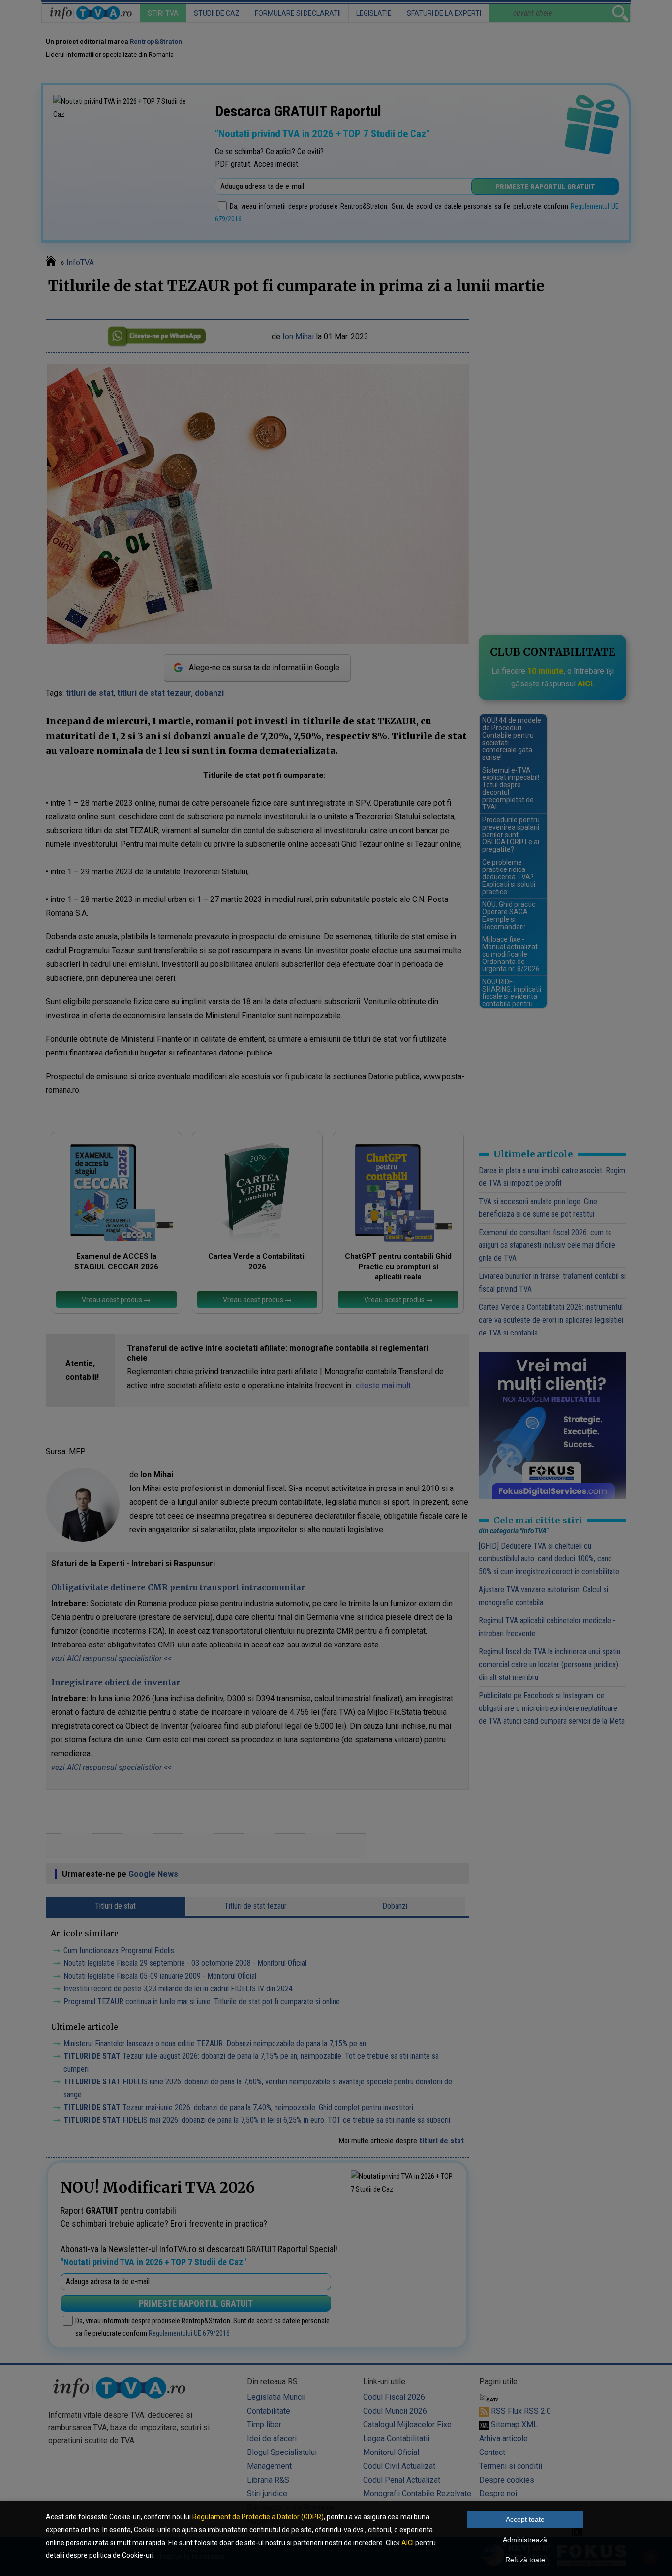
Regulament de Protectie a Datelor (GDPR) (258, 2517)
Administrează (525, 2540)
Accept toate (525, 2519)
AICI (408, 2543)
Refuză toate (525, 2560)
